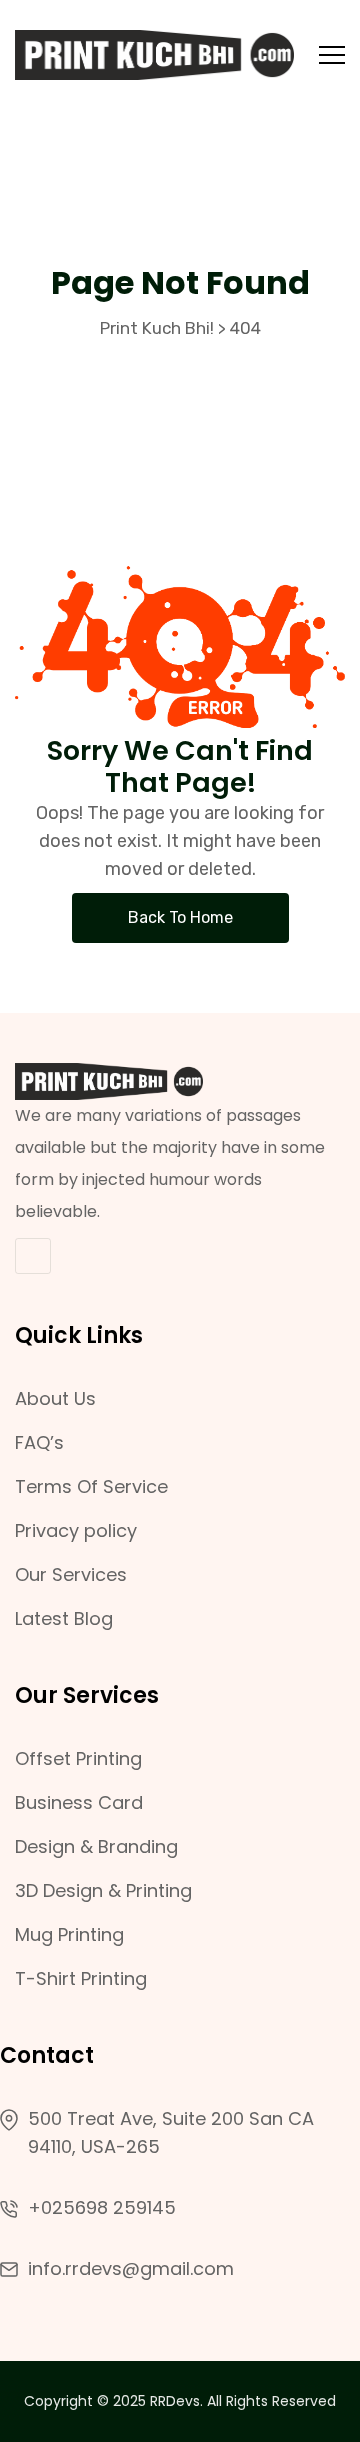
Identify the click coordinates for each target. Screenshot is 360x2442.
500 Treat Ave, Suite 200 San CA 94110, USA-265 (171, 2132)
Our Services (71, 1574)
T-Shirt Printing (81, 1978)
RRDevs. (176, 2401)
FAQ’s (39, 1442)
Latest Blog (64, 1618)
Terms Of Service (91, 1486)
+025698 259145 (102, 2207)
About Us (55, 1398)
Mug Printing (69, 1934)
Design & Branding (96, 1846)
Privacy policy (76, 1530)
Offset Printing (78, 1758)
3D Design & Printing (103, 1890)
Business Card (79, 1802)
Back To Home (180, 917)
